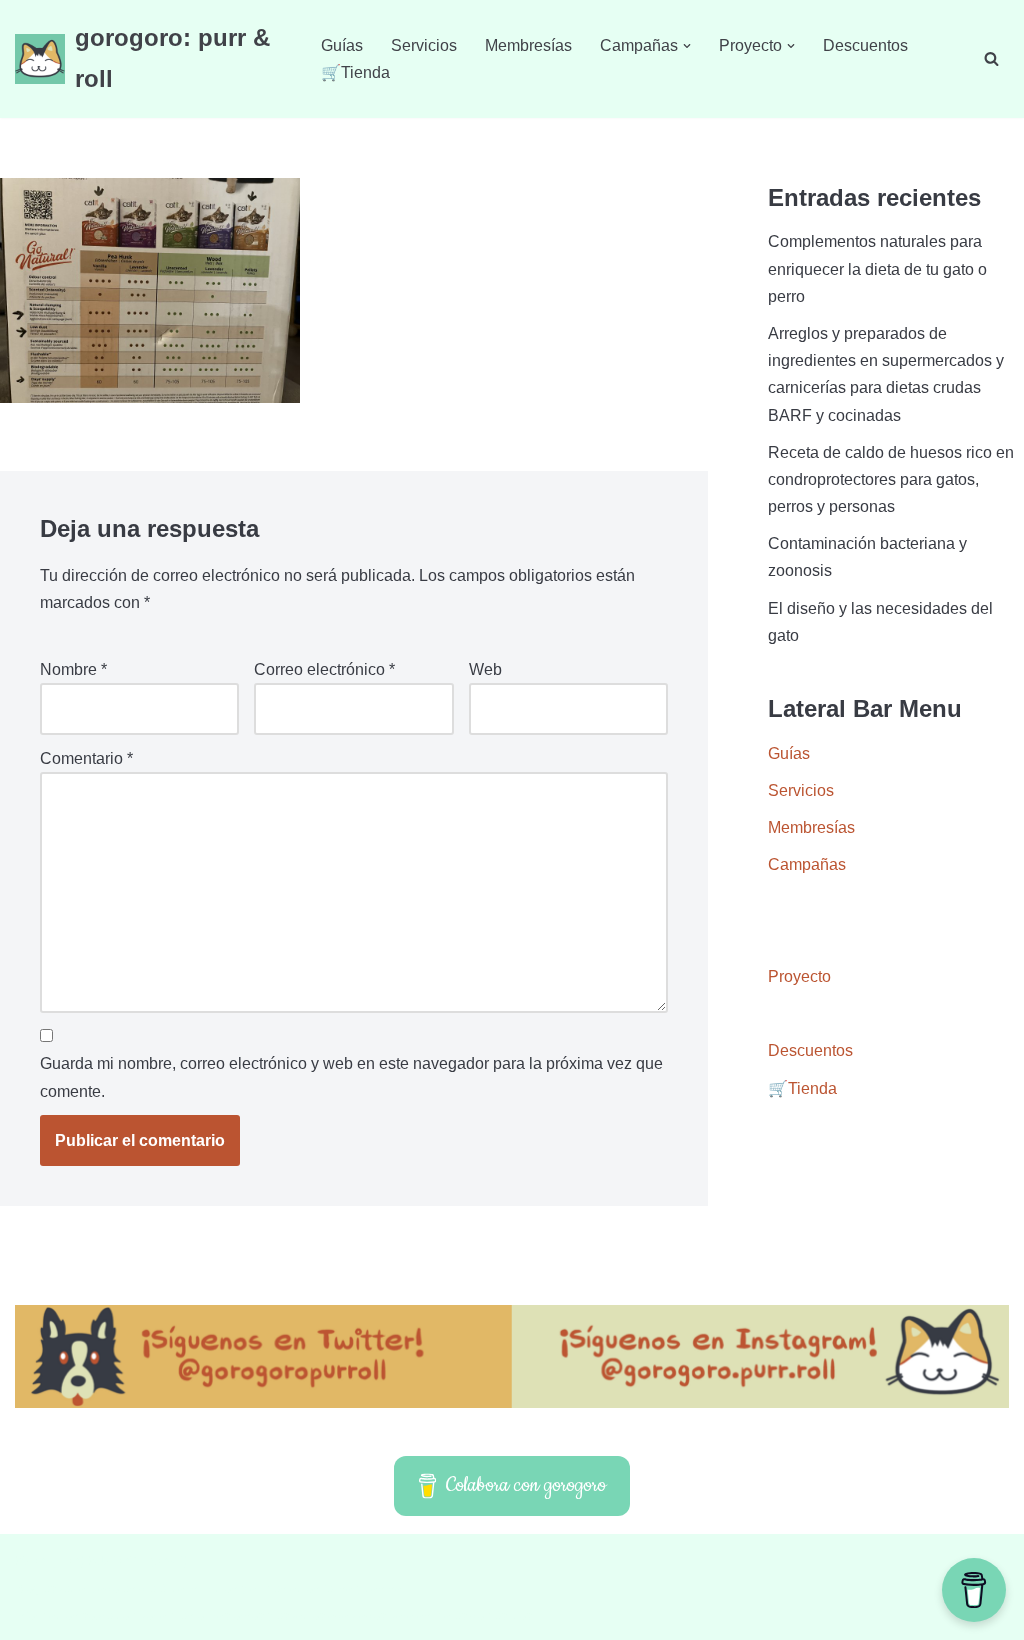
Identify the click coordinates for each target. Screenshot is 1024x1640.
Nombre (73, 669)
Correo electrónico (324, 669)
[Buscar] (991, 58)
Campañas (807, 864)
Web (485, 669)
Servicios (424, 45)
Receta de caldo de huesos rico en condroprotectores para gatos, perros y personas (891, 479)
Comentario (86, 758)
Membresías (528, 45)
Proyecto (799, 976)
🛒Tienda (355, 72)
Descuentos (865, 45)
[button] (687, 46)
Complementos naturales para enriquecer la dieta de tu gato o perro (877, 268)
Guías (342, 45)
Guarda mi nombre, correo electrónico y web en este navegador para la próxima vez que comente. (351, 1077)
